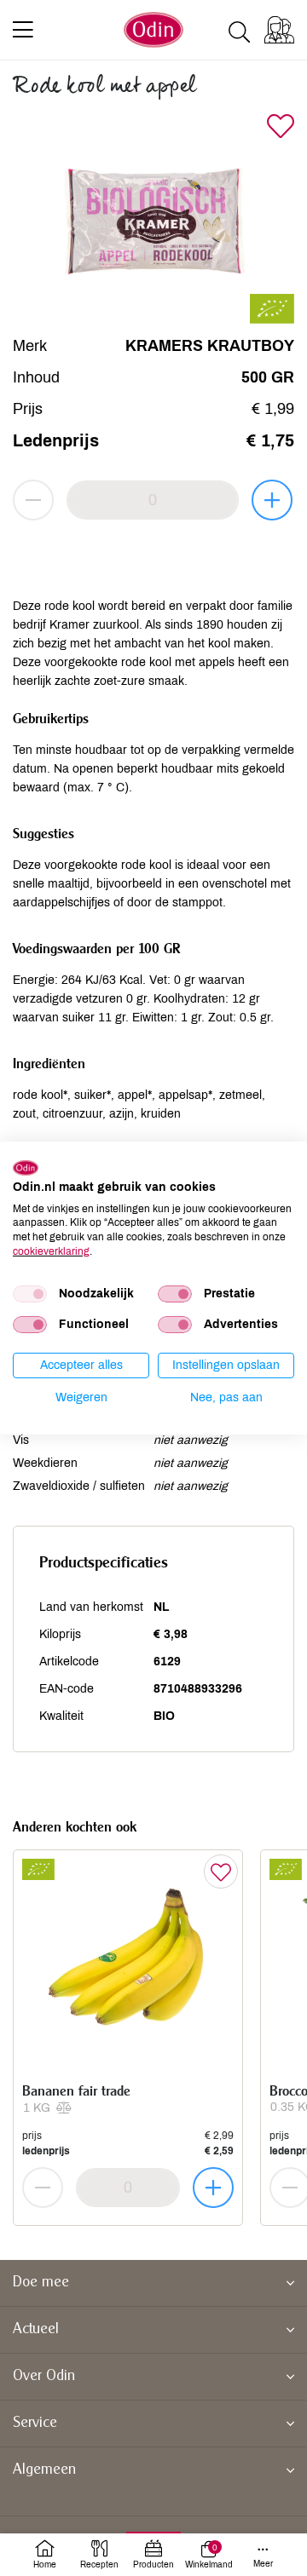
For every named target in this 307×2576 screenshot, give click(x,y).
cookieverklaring (51, 1251)
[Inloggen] (279, 30)
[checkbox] (30, 1294)
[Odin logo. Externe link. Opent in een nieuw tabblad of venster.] (26, 1168)
